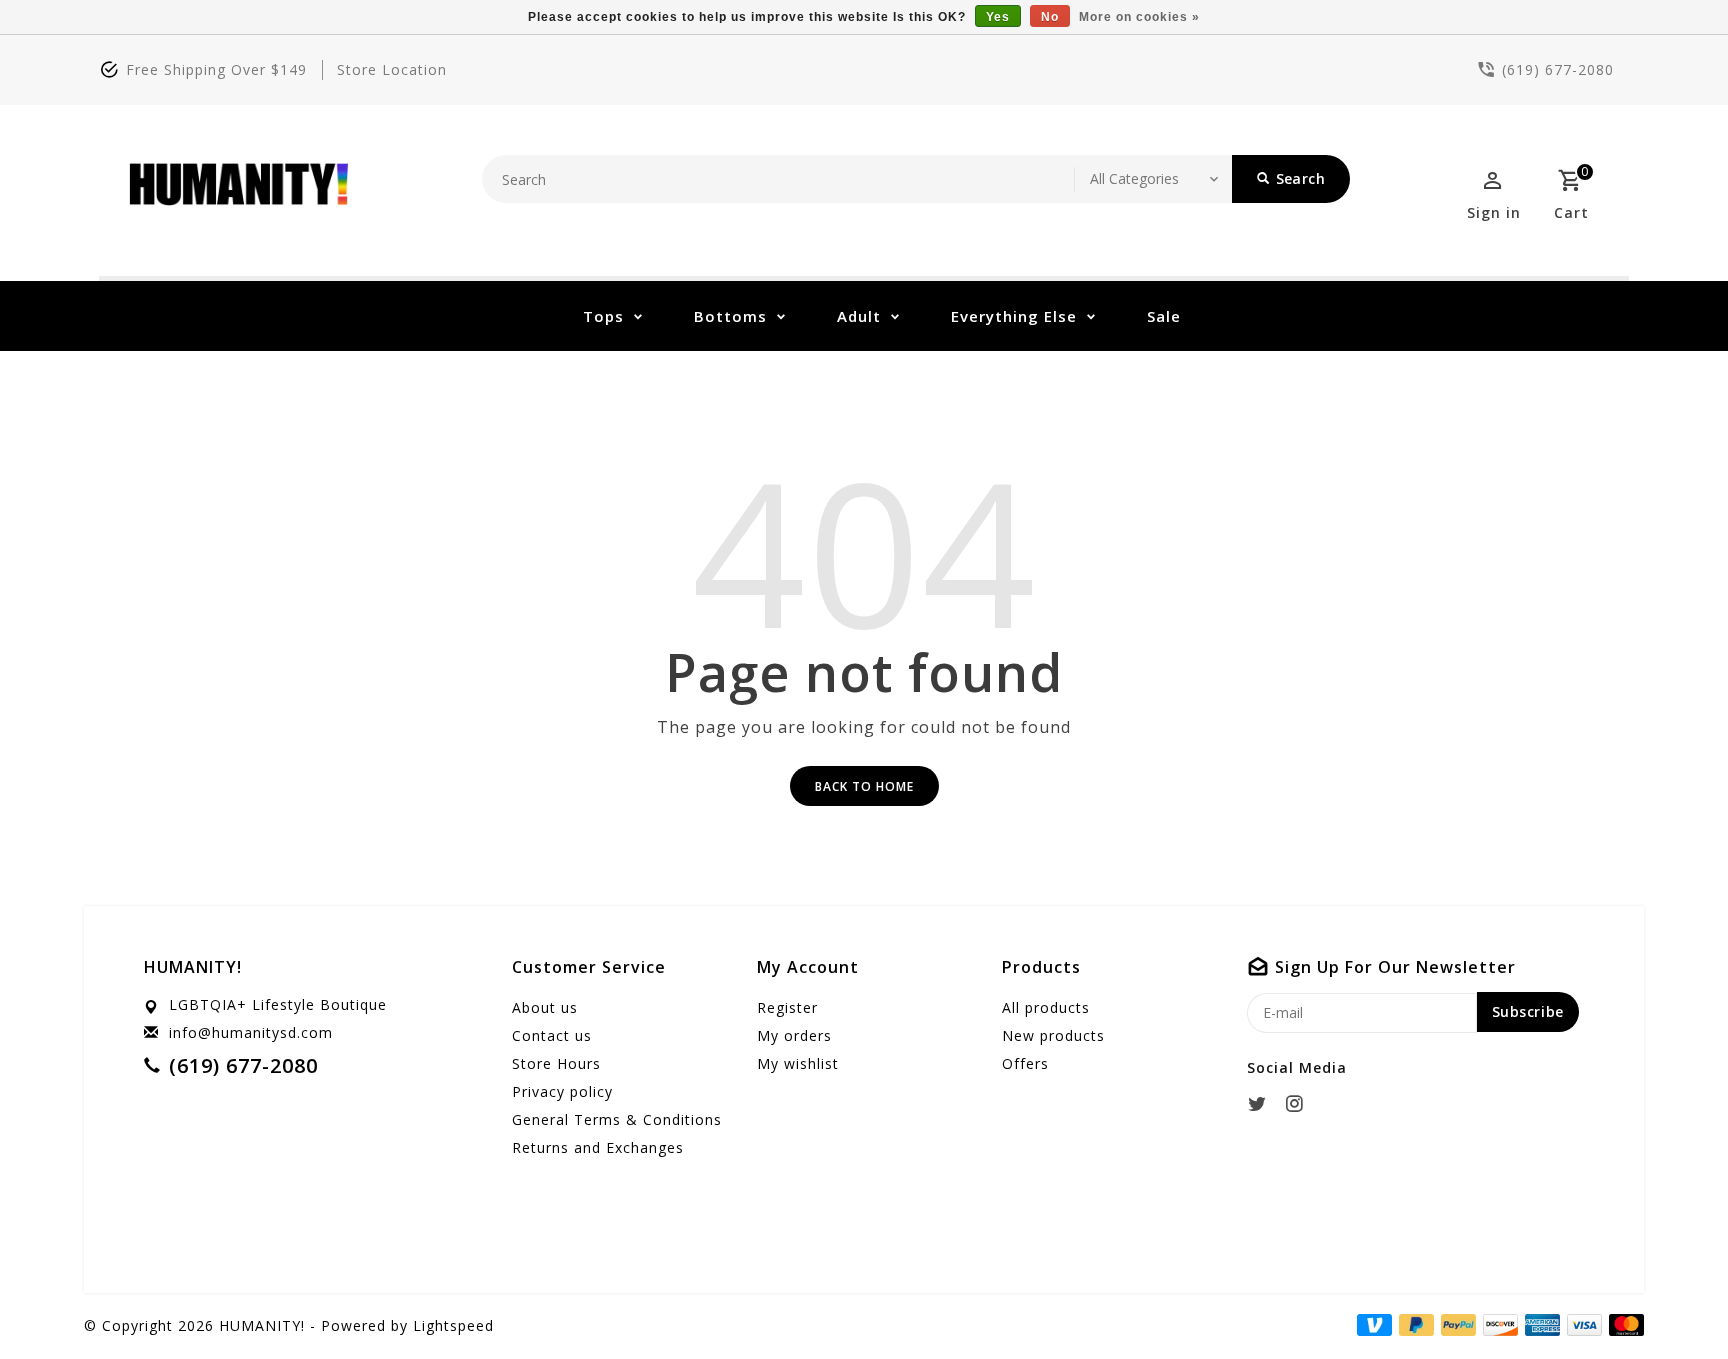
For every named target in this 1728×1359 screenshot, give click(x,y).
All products (1046, 1007)
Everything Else (1014, 316)
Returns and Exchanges (598, 1147)
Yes (998, 17)
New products (1053, 1035)
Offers (1025, 1063)
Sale (1164, 316)
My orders (794, 1035)
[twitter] (1263, 1104)
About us (545, 1007)
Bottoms (730, 316)
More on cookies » (1139, 17)
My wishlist (798, 1063)
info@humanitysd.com (251, 1032)
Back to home (864, 786)
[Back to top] (1668, 1299)
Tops (603, 316)
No (1050, 17)
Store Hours (556, 1063)
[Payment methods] (1623, 1324)
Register (787, 1007)
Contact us (552, 1035)
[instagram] (1300, 1104)
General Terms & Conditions (617, 1119)
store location (392, 69)
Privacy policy (562, 1091)
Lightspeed (453, 1325)
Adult (859, 316)
